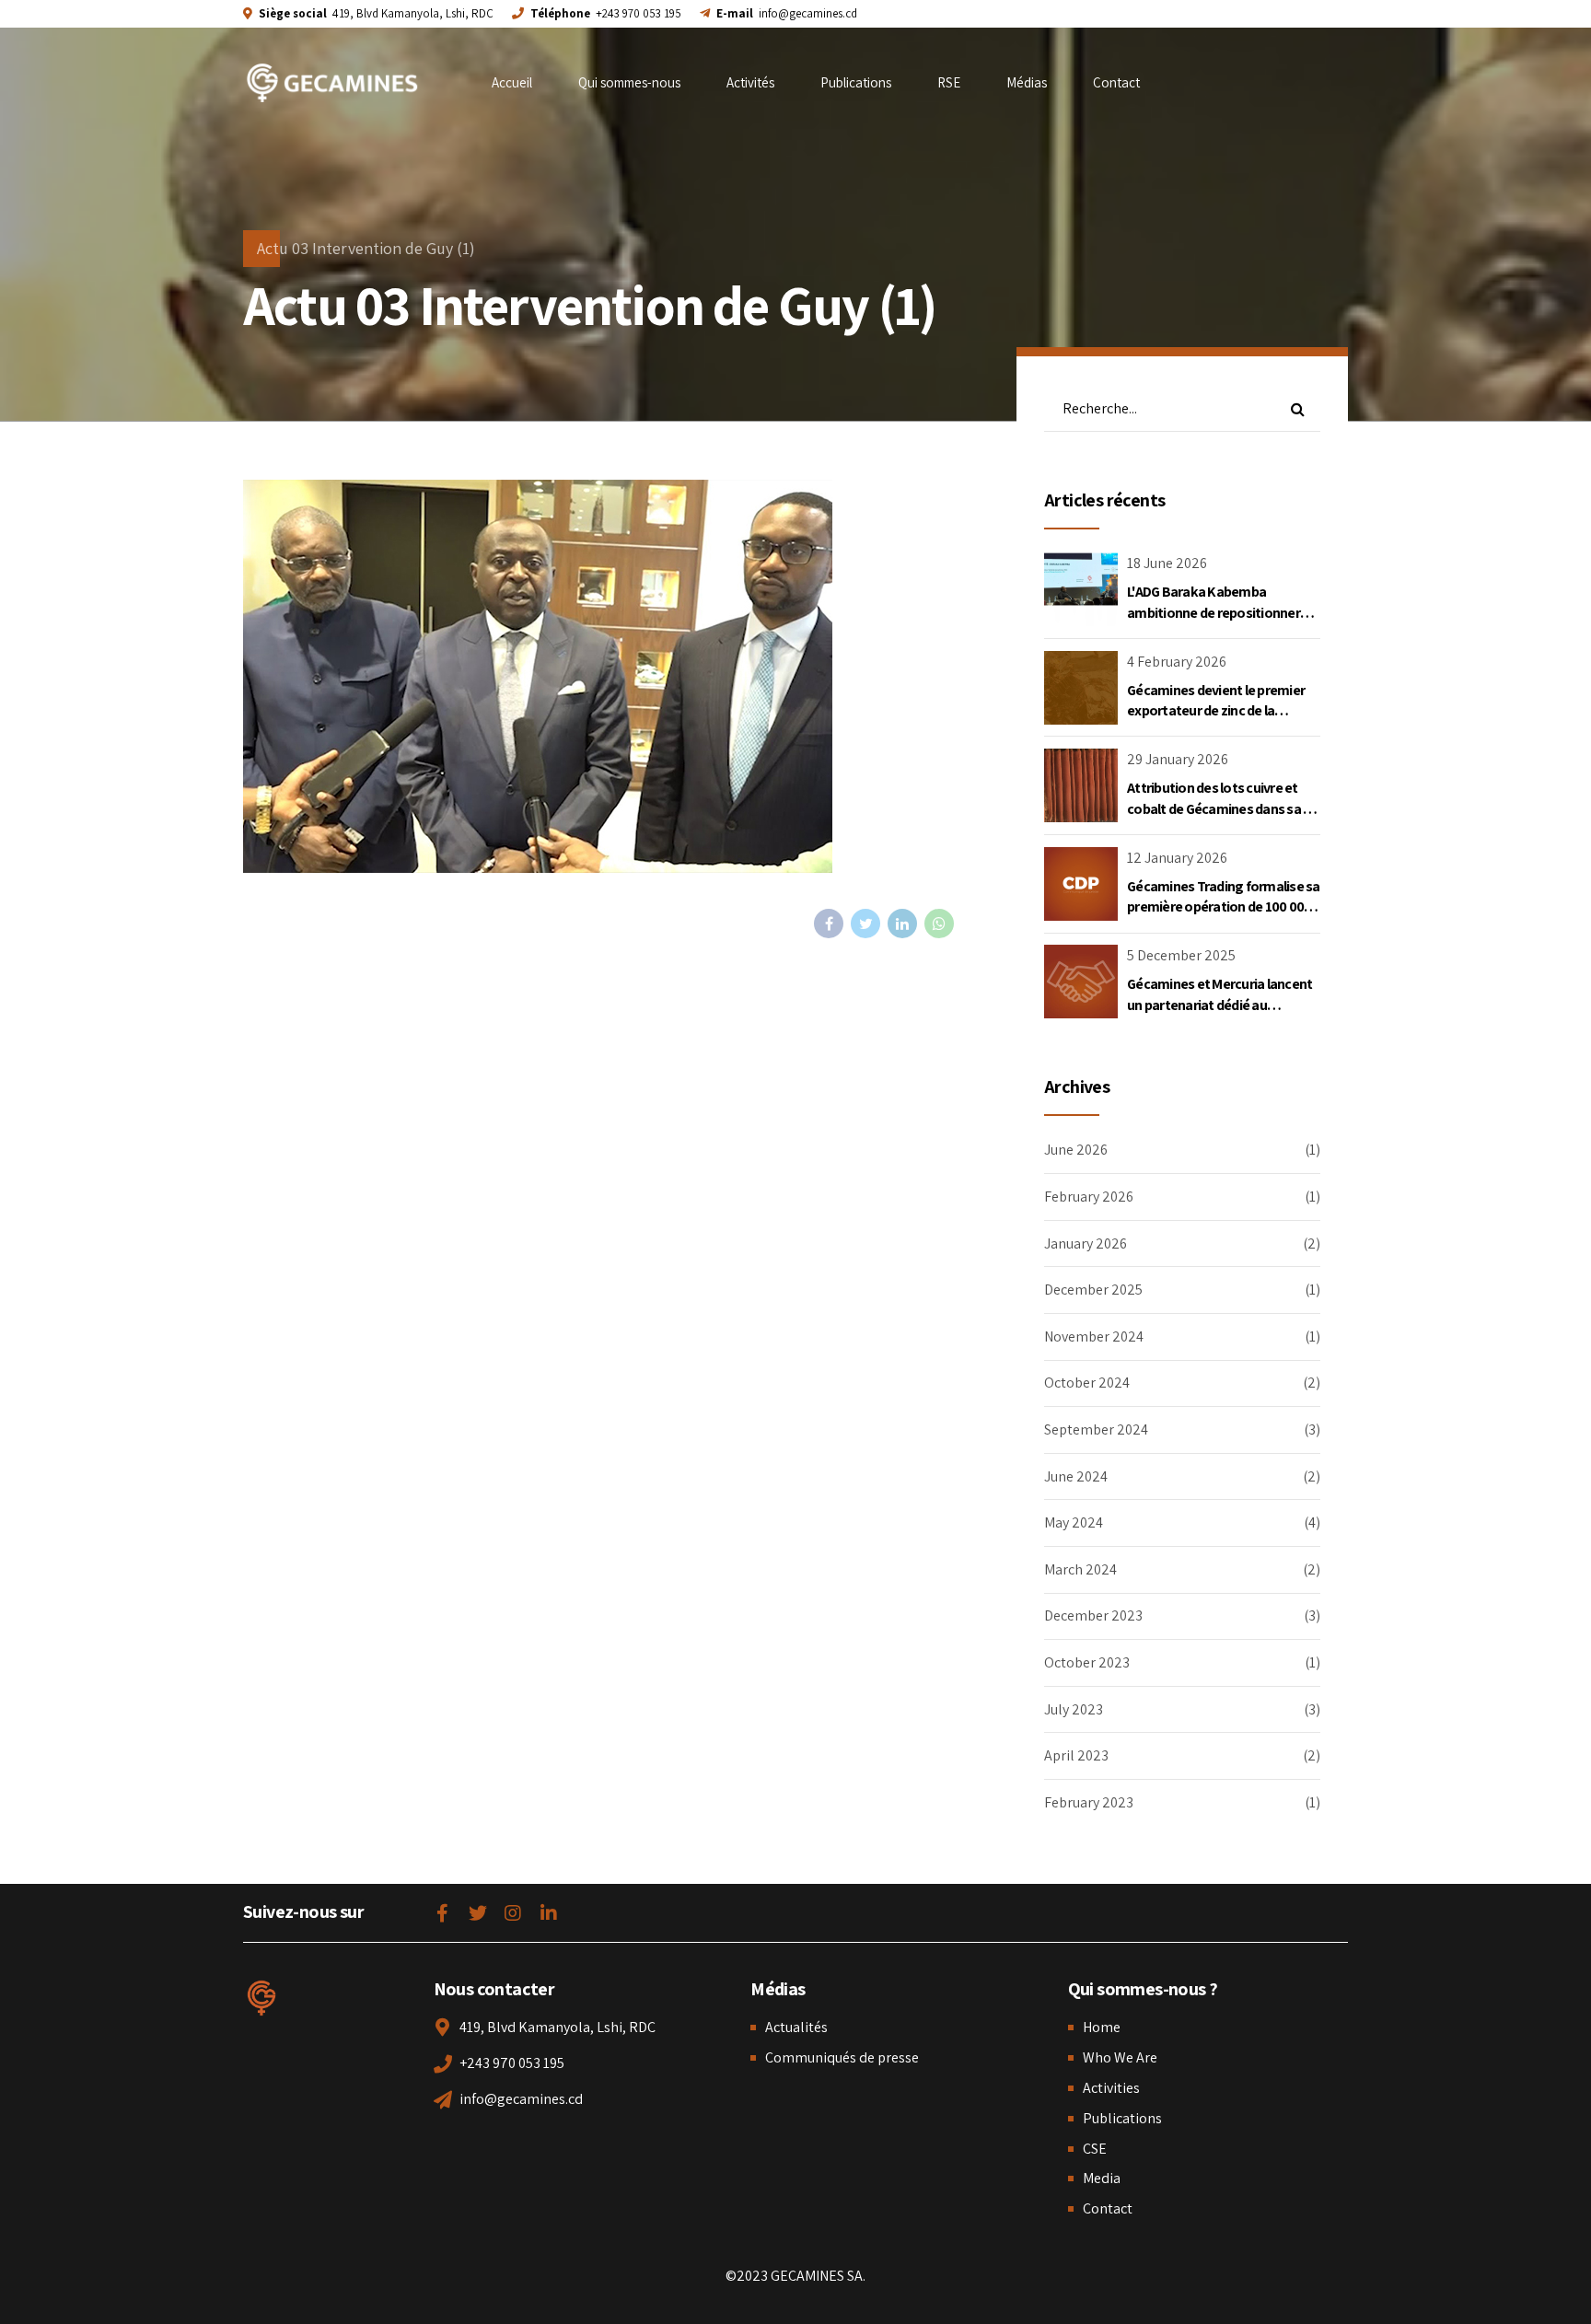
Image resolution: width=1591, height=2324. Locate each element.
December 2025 (1093, 1290)
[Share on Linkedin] (902, 924)
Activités (750, 82)
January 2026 (1086, 1243)
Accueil (512, 82)
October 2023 (1087, 1662)
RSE (949, 82)
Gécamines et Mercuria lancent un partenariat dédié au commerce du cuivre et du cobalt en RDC (1219, 1015)
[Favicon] (261, 1998)
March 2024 (1080, 1569)
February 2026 (1089, 1197)
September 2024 (1096, 1429)
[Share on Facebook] (829, 924)
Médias (1027, 82)
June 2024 (1076, 1476)
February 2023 (1089, 1802)
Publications (856, 82)
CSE (1095, 2149)
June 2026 (1076, 1150)
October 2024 (1087, 1383)
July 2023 (1074, 1709)
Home (1102, 2027)
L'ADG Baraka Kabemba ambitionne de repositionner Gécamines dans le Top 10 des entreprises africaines (1216, 622)
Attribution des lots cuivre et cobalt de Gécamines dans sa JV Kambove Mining (1222, 808)
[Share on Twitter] (865, 924)
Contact (1116, 82)
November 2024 (1094, 1336)
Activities (1111, 2088)
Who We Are (1120, 2057)
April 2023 (1076, 1755)
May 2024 (1074, 1522)
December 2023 (1093, 1615)
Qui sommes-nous (629, 82)
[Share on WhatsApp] (939, 924)
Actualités (796, 2027)
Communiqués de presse (842, 2057)
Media (1102, 2178)
